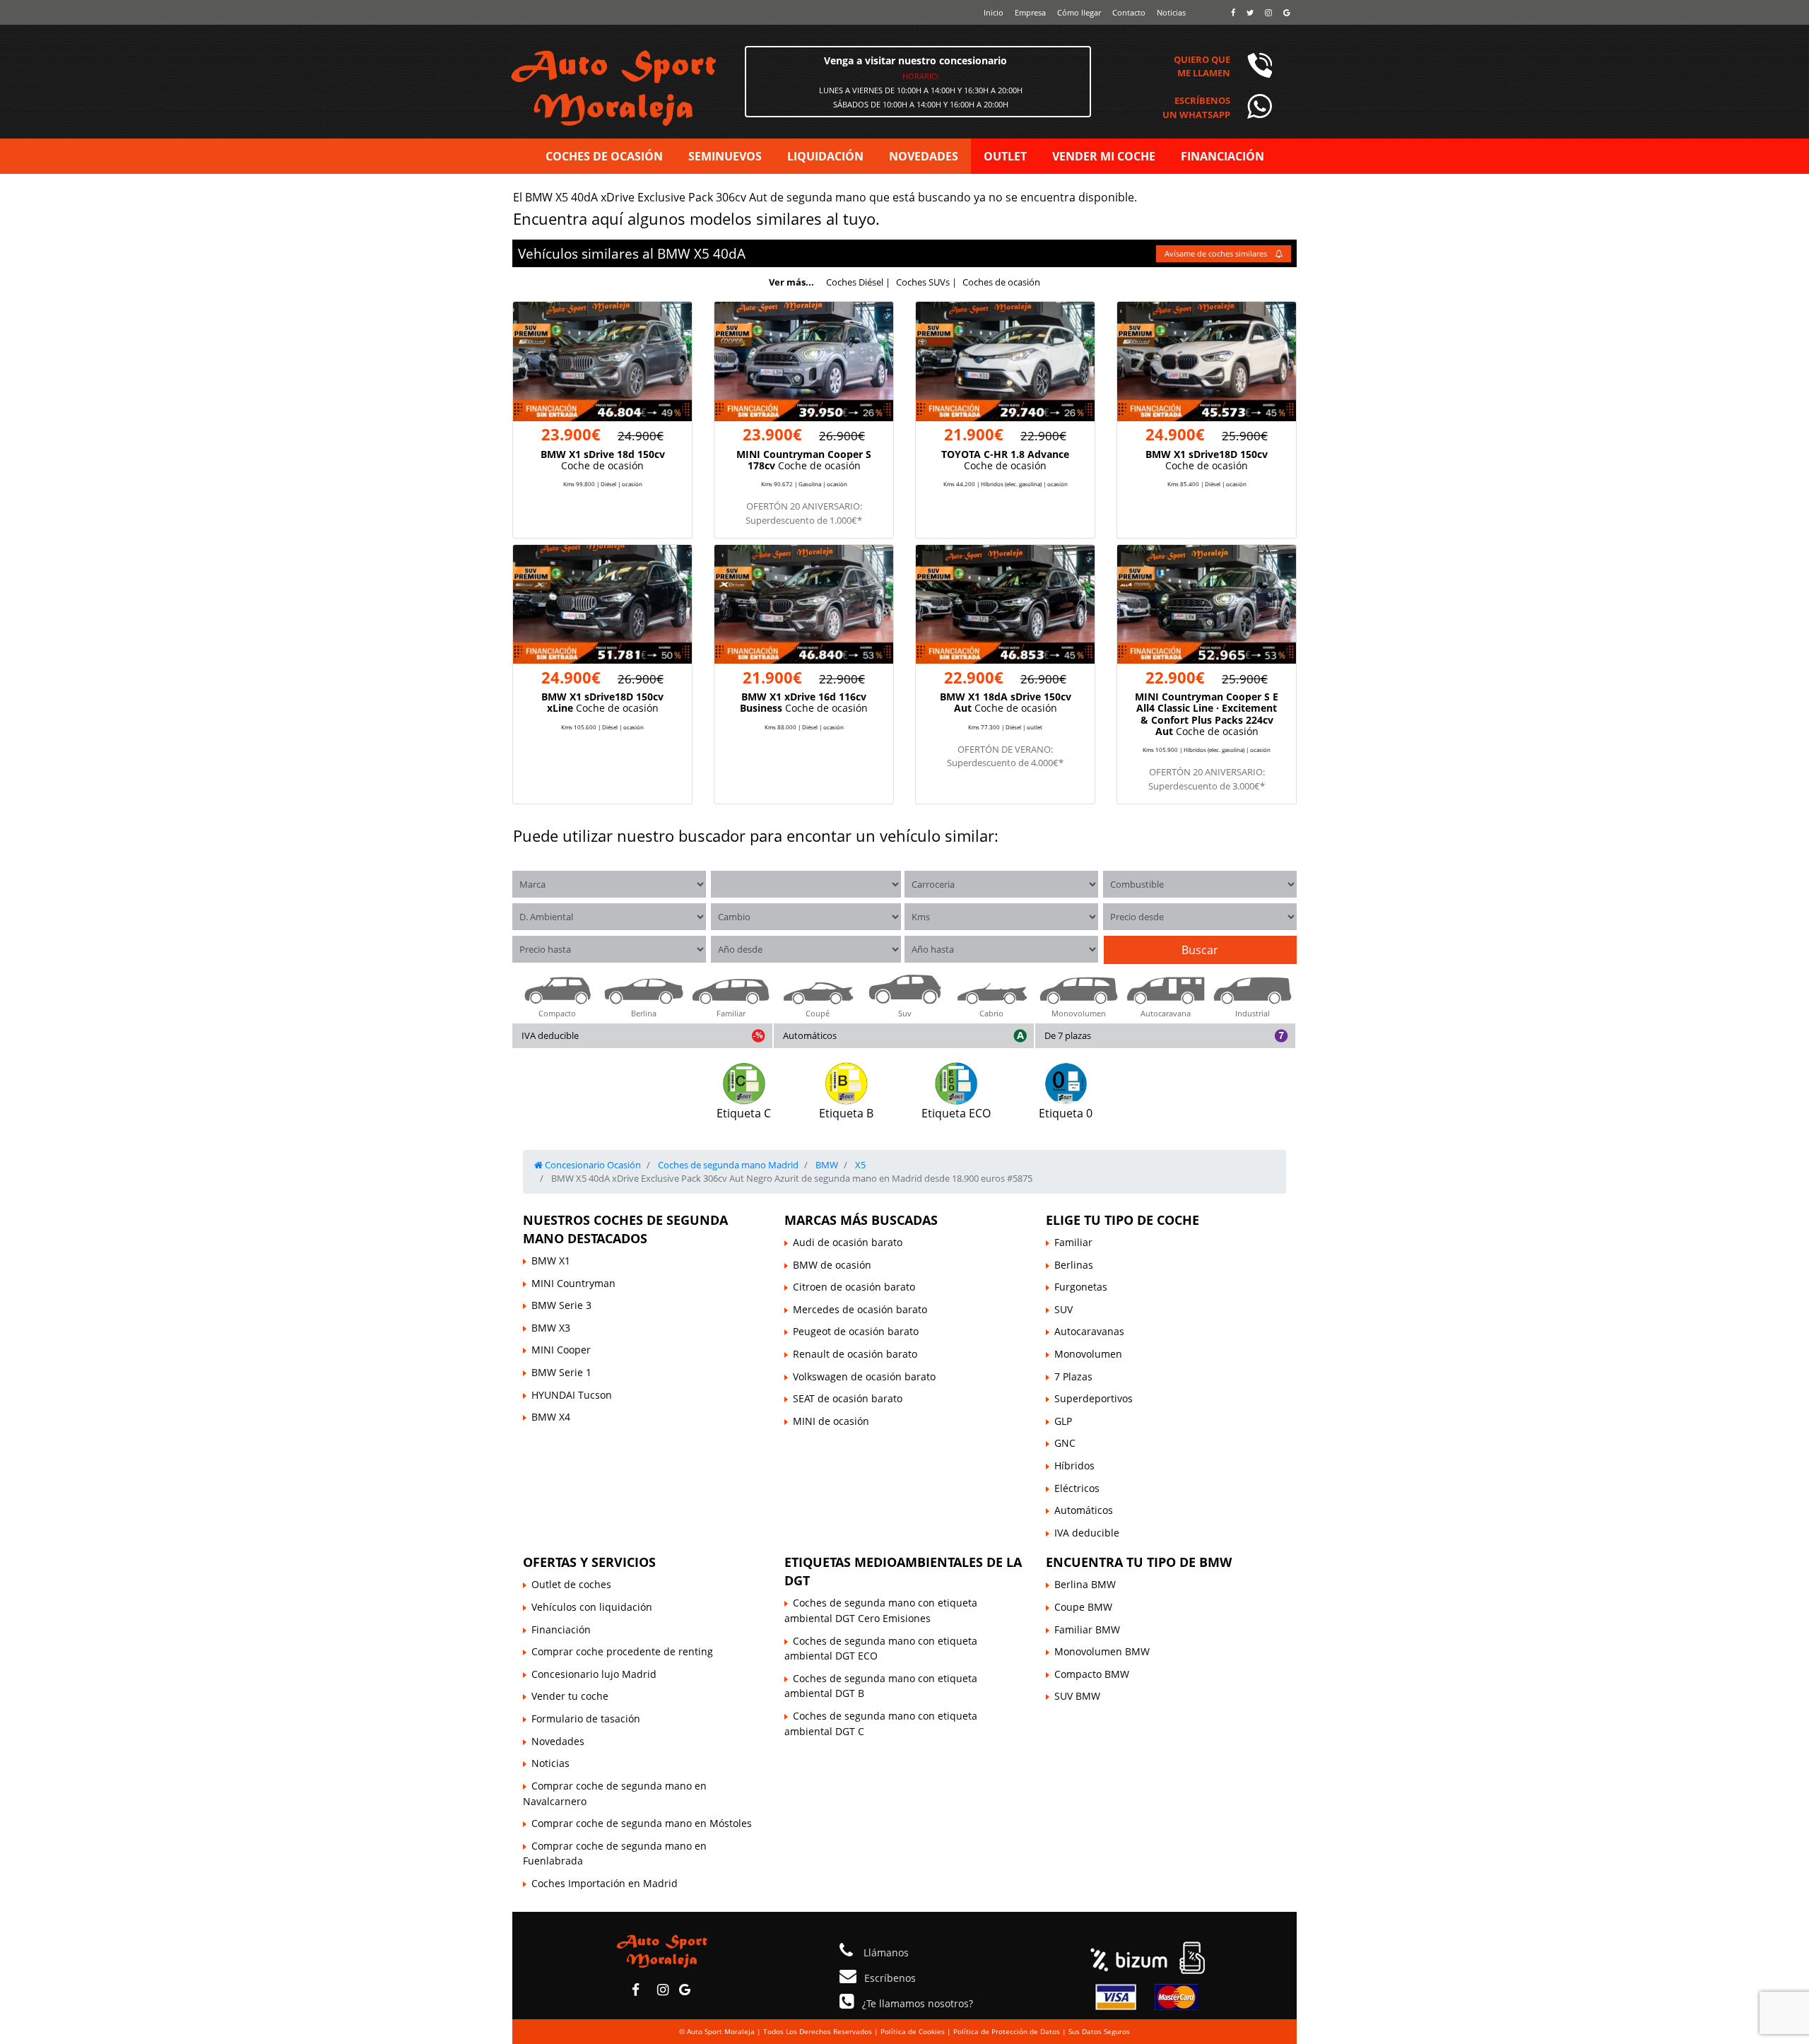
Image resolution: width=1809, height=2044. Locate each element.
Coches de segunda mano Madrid (727, 1165)
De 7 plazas (1068, 1035)
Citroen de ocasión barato (854, 1287)
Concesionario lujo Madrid (594, 1674)
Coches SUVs (923, 282)
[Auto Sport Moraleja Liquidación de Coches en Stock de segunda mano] (671, 86)
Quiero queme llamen (1202, 66)
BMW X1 (551, 1261)
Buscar (1200, 950)
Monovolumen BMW (1102, 1651)
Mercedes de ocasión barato (860, 1309)
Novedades (558, 1741)
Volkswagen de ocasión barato (864, 1376)
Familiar (1073, 1242)
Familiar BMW (1087, 1629)
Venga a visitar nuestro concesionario (915, 60)
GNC (1065, 1443)
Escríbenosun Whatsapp (1196, 107)
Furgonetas (1081, 1287)
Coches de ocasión (1001, 282)
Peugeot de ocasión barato (856, 1331)
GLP (1063, 1421)
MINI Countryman (573, 1283)
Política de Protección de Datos (1007, 2031)
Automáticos (810, 1035)
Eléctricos (1077, 1488)
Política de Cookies (913, 2031)
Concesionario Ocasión (592, 1165)
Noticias (1171, 12)
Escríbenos (890, 1978)
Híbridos (1074, 1466)
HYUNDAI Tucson (572, 1395)
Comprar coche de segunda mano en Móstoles (642, 1823)
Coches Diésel (855, 282)
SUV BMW (1077, 1696)
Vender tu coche (570, 1696)
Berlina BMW (1085, 1584)
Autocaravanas (1089, 1331)
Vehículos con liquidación (592, 1607)
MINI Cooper (561, 1350)
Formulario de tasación (586, 1719)
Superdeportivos (1094, 1398)
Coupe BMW (1083, 1607)
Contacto (1129, 12)
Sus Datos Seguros (1099, 2031)
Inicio (994, 12)
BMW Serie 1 (561, 1372)
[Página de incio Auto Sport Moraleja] (662, 1950)
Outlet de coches (571, 1584)
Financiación (561, 1629)
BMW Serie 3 (561, 1305)
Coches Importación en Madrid (605, 1883)
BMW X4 (551, 1417)
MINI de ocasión (831, 1421)
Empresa (1030, 12)
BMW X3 (551, 1328)
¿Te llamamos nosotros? (918, 2003)
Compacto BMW (1092, 1674)
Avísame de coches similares (1217, 253)
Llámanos (885, 1952)
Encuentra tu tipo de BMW (1139, 1562)
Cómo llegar (1079, 12)
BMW (674, 253)
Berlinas (1074, 1265)
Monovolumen (1088, 1354)
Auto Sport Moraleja (721, 2031)
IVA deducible (550, 1035)
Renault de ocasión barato (855, 1354)
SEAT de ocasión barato (848, 1398)
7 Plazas (1073, 1376)
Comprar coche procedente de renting (622, 1651)
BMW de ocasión (832, 1265)
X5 (702, 253)
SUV (1063, 1309)
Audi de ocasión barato (848, 1242)
